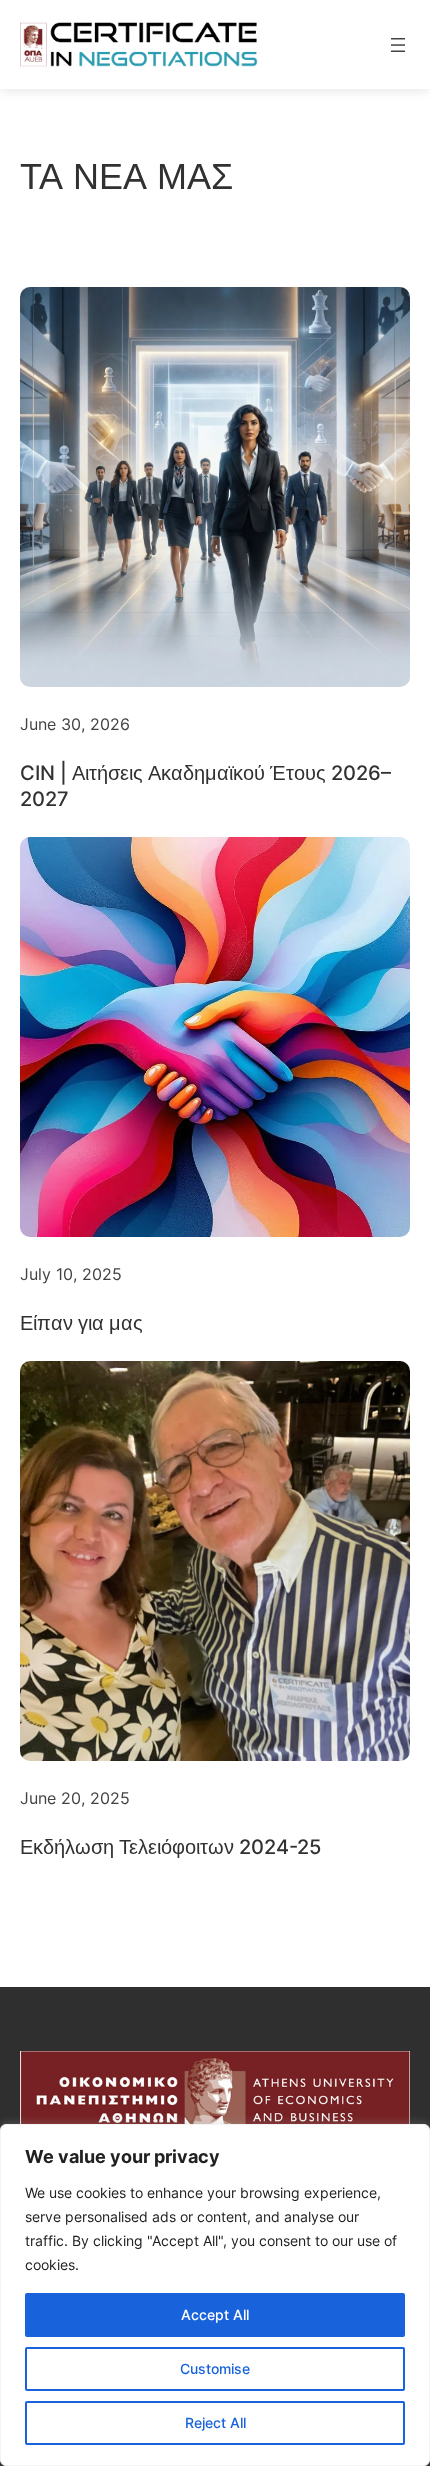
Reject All (215, 2422)
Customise (215, 2368)
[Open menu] (398, 45)
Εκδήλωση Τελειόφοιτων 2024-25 (170, 1847)
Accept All (215, 2314)
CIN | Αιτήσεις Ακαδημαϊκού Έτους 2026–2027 (205, 786)
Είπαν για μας (81, 1323)
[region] (215, 2295)
